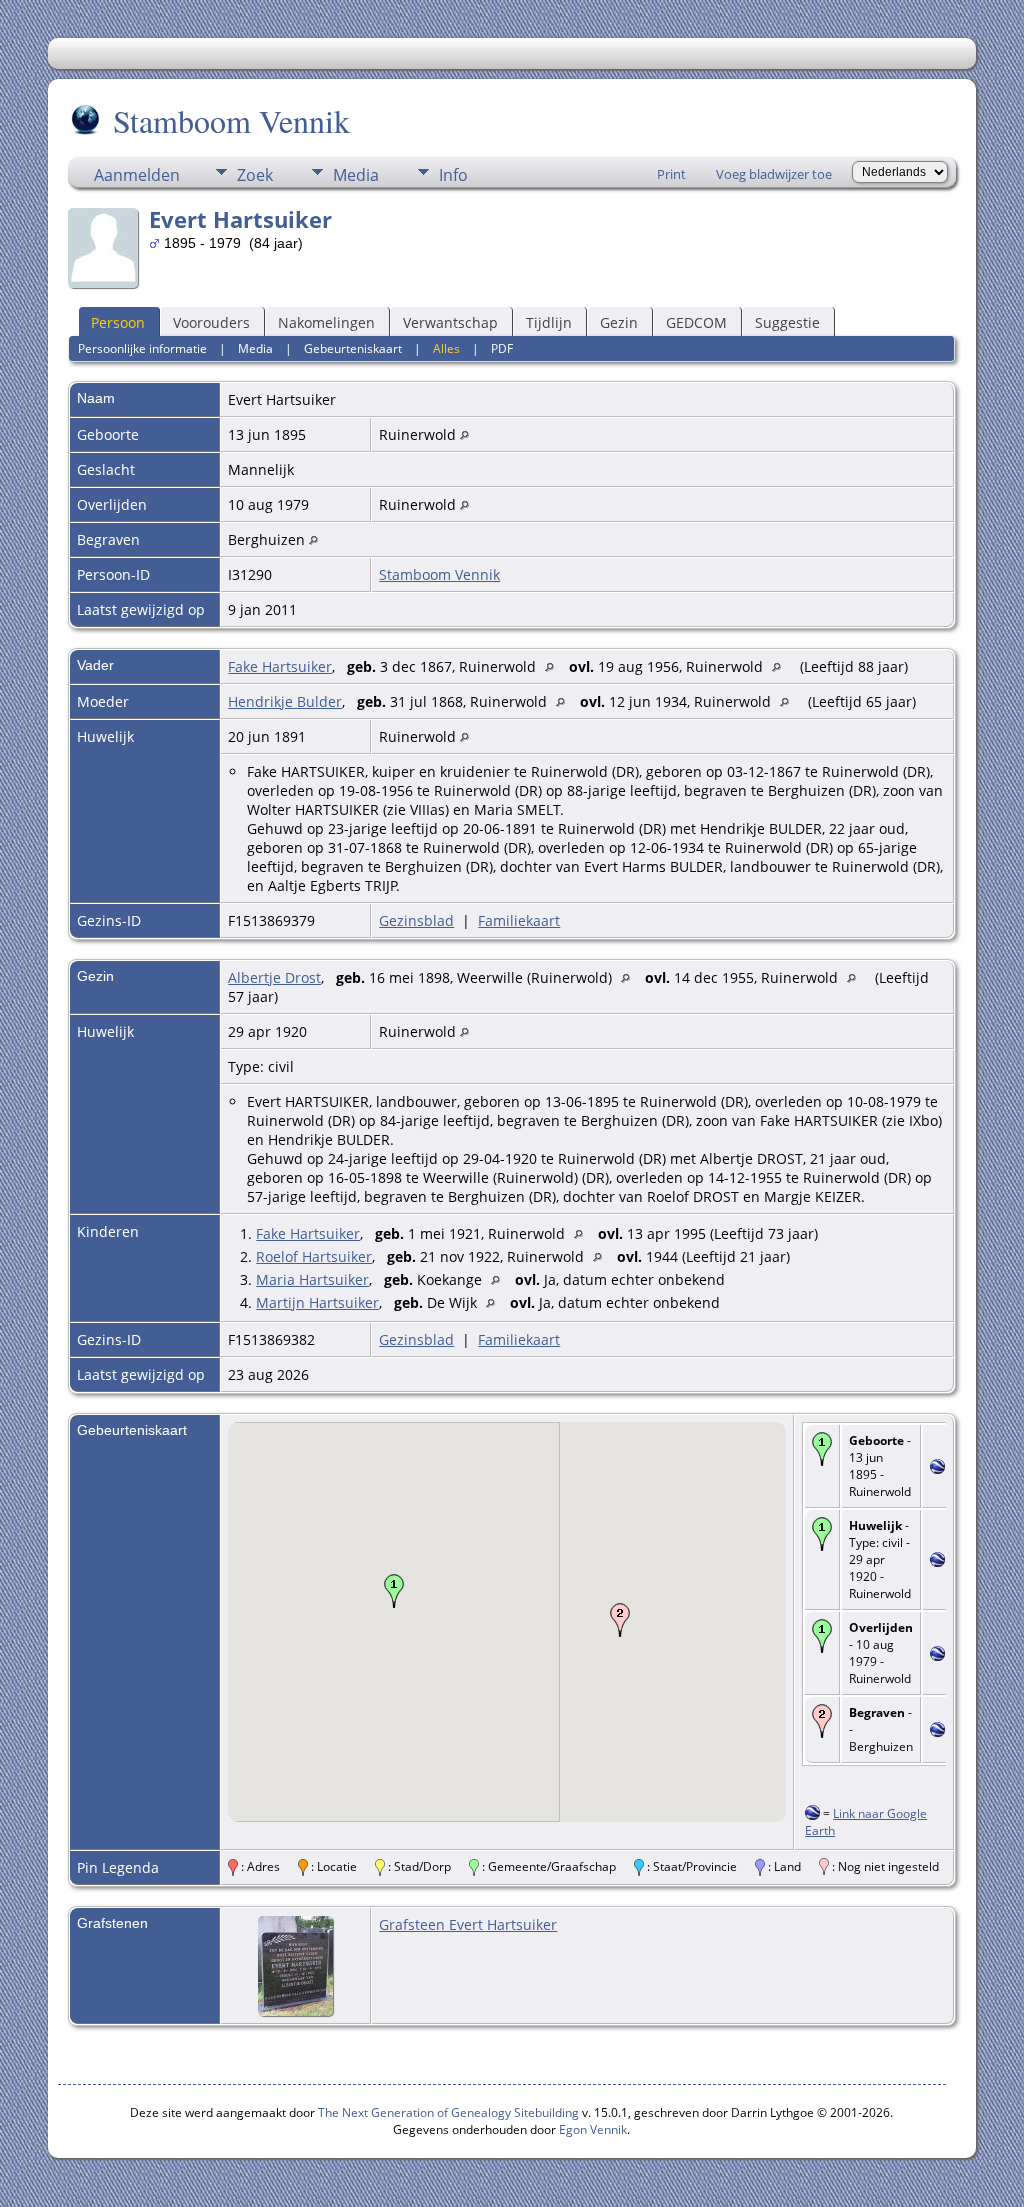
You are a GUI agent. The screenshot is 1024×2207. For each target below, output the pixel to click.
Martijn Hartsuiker (317, 1302)
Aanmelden (137, 175)
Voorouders (211, 322)
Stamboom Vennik (231, 120)
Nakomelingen (326, 322)
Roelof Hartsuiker (314, 1256)
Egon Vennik (593, 2129)
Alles (446, 348)
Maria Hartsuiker (312, 1279)
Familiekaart (519, 920)
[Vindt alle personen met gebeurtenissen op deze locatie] (464, 434)
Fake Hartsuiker (280, 666)
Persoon (118, 322)
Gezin (619, 322)
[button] (394, 1591)
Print (671, 174)
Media (356, 175)
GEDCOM (696, 322)
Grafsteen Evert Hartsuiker (468, 1924)
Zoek (255, 175)
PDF (502, 348)
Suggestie (787, 322)
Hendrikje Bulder (285, 701)
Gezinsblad (416, 920)
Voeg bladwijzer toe (774, 174)
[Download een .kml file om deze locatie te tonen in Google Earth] (937, 1468)
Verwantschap (450, 322)
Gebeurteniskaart (353, 348)
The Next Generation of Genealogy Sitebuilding (448, 2112)
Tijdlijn (549, 322)
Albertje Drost (274, 977)
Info (453, 175)
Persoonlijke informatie (142, 348)
